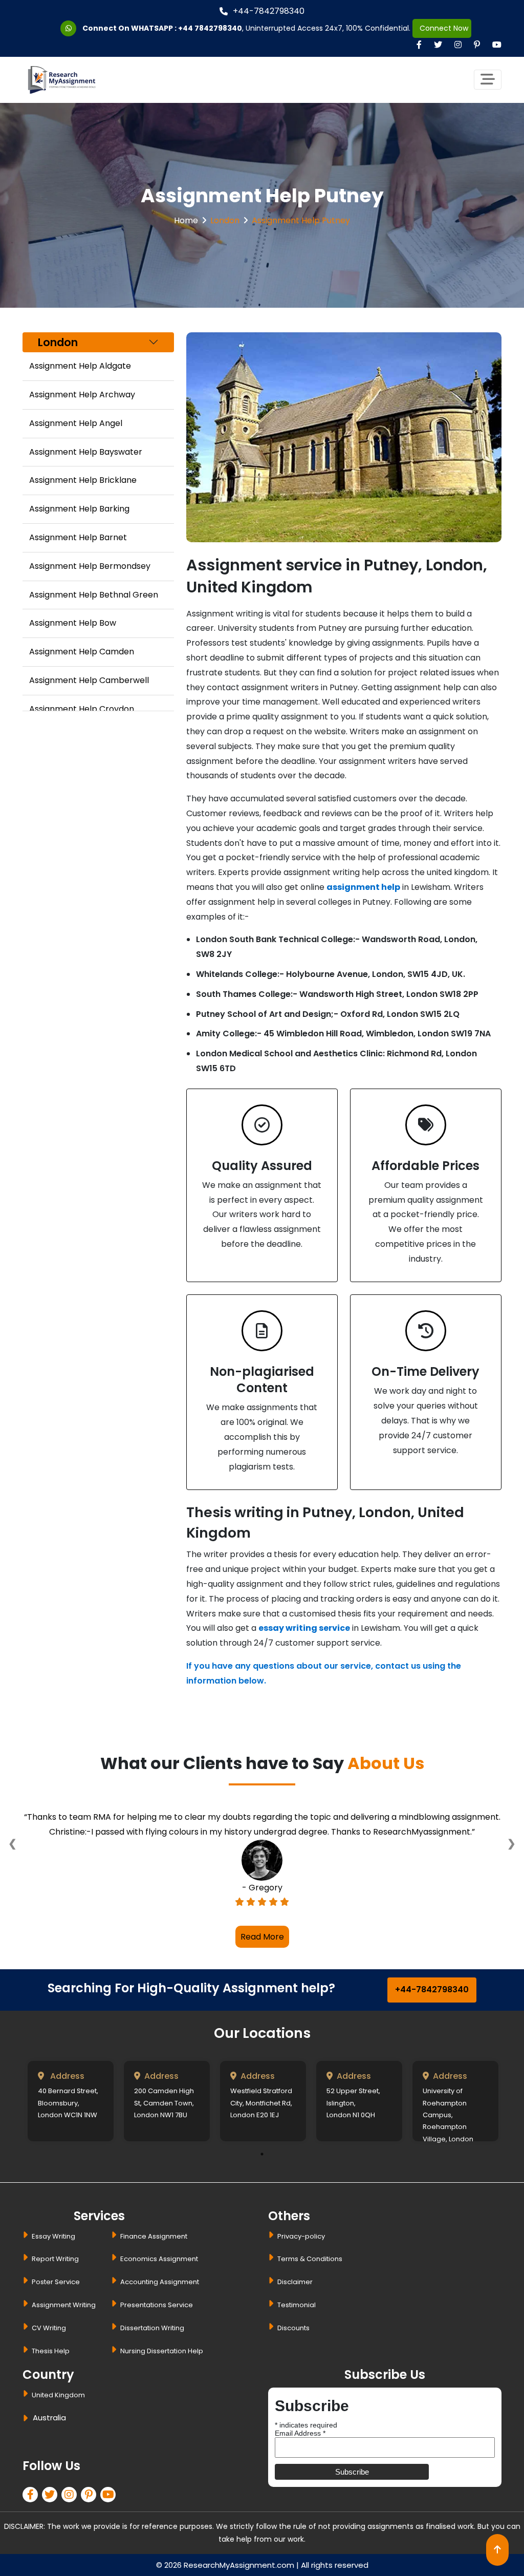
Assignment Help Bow (73, 623)
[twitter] (52, 2496)
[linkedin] (71, 2496)
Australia (49, 2418)
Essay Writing (53, 2236)
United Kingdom (58, 2395)
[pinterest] (91, 2496)
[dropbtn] (27, 2420)
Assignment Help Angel (76, 423)
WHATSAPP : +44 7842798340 (187, 28)
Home (186, 220)
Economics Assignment (159, 2259)
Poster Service (56, 2282)
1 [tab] (262, 2154)
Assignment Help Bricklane (83, 480)
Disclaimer (295, 2282)
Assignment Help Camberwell (89, 680)
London (225, 220)
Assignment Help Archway (82, 395)
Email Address (300, 2433)
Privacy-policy (301, 2236)
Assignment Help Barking (79, 509)
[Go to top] (497, 2550)
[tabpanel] (71, 2101)
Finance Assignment (154, 2236)
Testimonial (297, 2305)
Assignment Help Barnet (78, 537)
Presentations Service (157, 2305)
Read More (262, 1937)
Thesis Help (51, 2351)
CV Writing (49, 2328)
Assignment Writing (64, 2305)
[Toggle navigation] (488, 80)
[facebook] (32, 2496)
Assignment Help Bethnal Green (94, 595)
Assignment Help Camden (82, 652)
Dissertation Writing (152, 2328)
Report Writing (55, 2259)
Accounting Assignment (160, 2282)
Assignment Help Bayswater (86, 452)
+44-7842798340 (269, 11)
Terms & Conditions (310, 2259)
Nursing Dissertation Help (162, 2351)
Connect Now (442, 28)
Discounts (293, 2328)
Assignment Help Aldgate (80, 366)
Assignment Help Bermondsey (90, 566)
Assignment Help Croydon (82, 709)
